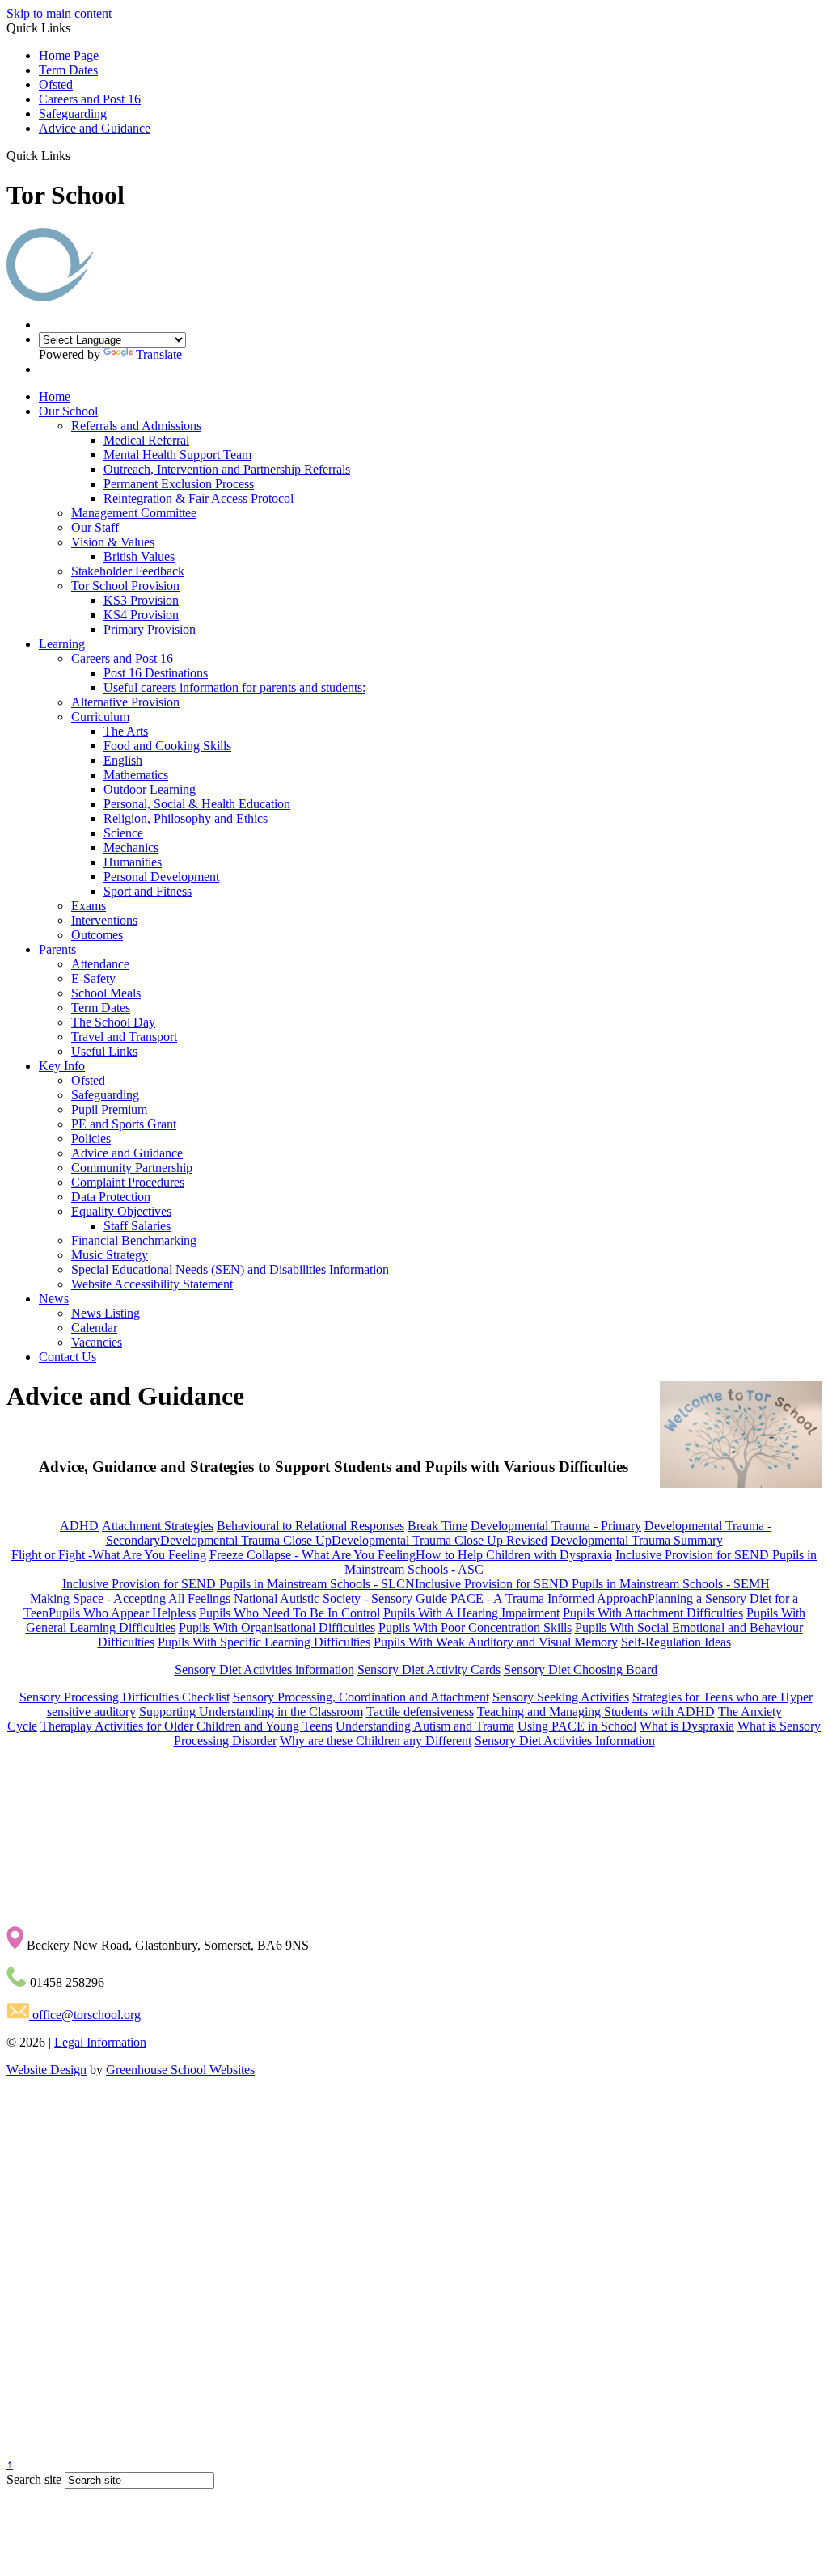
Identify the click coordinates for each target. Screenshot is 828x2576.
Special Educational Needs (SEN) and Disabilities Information (230, 1269)
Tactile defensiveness (420, 1712)
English (123, 760)
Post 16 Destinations (156, 673)
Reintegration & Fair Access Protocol (199, 498)
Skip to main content (59, 13)
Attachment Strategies (158, 1526)
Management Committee (134, 513)
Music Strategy (110, 1255)
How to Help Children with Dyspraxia (514, 1555)
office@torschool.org (85, 2015)
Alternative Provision (125, 702)
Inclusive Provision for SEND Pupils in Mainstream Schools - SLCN (239, 1584)
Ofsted (56, 84)
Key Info (62, 1066)
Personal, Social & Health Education (197, 804)
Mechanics (131, 847)
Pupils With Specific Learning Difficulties (264, 1642)
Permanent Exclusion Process (179, 484)
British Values (139, 557)
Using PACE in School (577, 1726)
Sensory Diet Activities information (264, 1670)
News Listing (106, 1313)
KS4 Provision (141, 615)
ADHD (79, 1526)
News (54, 1299)
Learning (62, 644)
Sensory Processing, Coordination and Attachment (361, 1697)
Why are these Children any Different (376, 1741)
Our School (68, 411)
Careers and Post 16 (90, 99)
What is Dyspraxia (687, 1726)
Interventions (104, 920)
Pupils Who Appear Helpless (122, 1613)
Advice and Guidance (95, 128)
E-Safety (93, 978)
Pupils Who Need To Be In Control (289, 1613)
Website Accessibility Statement (152, 1284)
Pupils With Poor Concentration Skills (475, 1627)
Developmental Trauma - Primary (556, 1526)
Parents (57, 949)
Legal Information (100, 2042)
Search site (34, 2479)
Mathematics (136, 775)
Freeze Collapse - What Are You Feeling (313, 1555)
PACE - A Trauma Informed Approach (549, 1598)
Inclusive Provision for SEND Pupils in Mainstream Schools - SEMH (592, 1584)
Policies (91, 1138)
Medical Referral (146, 440)
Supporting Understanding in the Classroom (251, 1712)
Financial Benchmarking (134, 1240)
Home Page (69, 55)
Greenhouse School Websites (180, 2070)
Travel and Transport (124, 1037)
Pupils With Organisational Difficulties (277, 1627)
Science (123, 833)
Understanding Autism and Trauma (425, 1726)
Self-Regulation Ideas (676, 1642)
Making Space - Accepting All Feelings (130, 1598)
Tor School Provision (125, 586)
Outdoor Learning (150, 789)
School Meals (106, 993)
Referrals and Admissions (136, 426)
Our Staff (95, 527)
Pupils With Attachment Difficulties (653, 1613)
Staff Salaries (137, 1226)
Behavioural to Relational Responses (310, 1526)
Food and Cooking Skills (167, 746)
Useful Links (104, 1051)
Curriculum (100, 717)
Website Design (46, 2070)
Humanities (133, 862)
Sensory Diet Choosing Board (581, 1670)
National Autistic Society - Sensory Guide (340, 1598)
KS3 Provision (141, 600)
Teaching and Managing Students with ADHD (596, 1712)
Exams (89, 906)
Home (55, 396)
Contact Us (68, 1357)
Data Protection (111, 1197)
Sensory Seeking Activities (561, 1697)
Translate (159, 354)
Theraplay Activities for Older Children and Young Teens (186, 1726)
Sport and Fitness (148, 891)
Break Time (437, 1526)
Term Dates (68, 70)
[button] (76, 155)
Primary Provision (150, 629)
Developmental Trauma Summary (637, 1540)
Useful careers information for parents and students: (234, 687)
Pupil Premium (109, 1109)
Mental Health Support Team (177, 455)
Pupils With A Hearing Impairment (471, 1613)
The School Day (113, 1022)
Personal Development (161, 877)
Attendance (100, 964)
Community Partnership (132, 1168)
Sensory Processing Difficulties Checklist (125, 1697)
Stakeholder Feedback (128, 571)
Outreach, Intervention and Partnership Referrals (227, 469)
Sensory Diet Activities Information (565, 1741)
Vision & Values (113, 542)
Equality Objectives (121, 1211)
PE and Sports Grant (124, 1124)
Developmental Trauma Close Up (246, 1540)
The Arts (126, 731)
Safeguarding (73, 114)
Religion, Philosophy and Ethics (186, 818)
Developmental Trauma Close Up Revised (439, 1540)
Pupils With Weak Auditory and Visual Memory (496, 1642)
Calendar (94, 1328)
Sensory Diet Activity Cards (429, 1670)
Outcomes (97, 935)
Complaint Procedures (128, 1182)
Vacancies (97, 1342)
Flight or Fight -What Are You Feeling (109, 1555)
